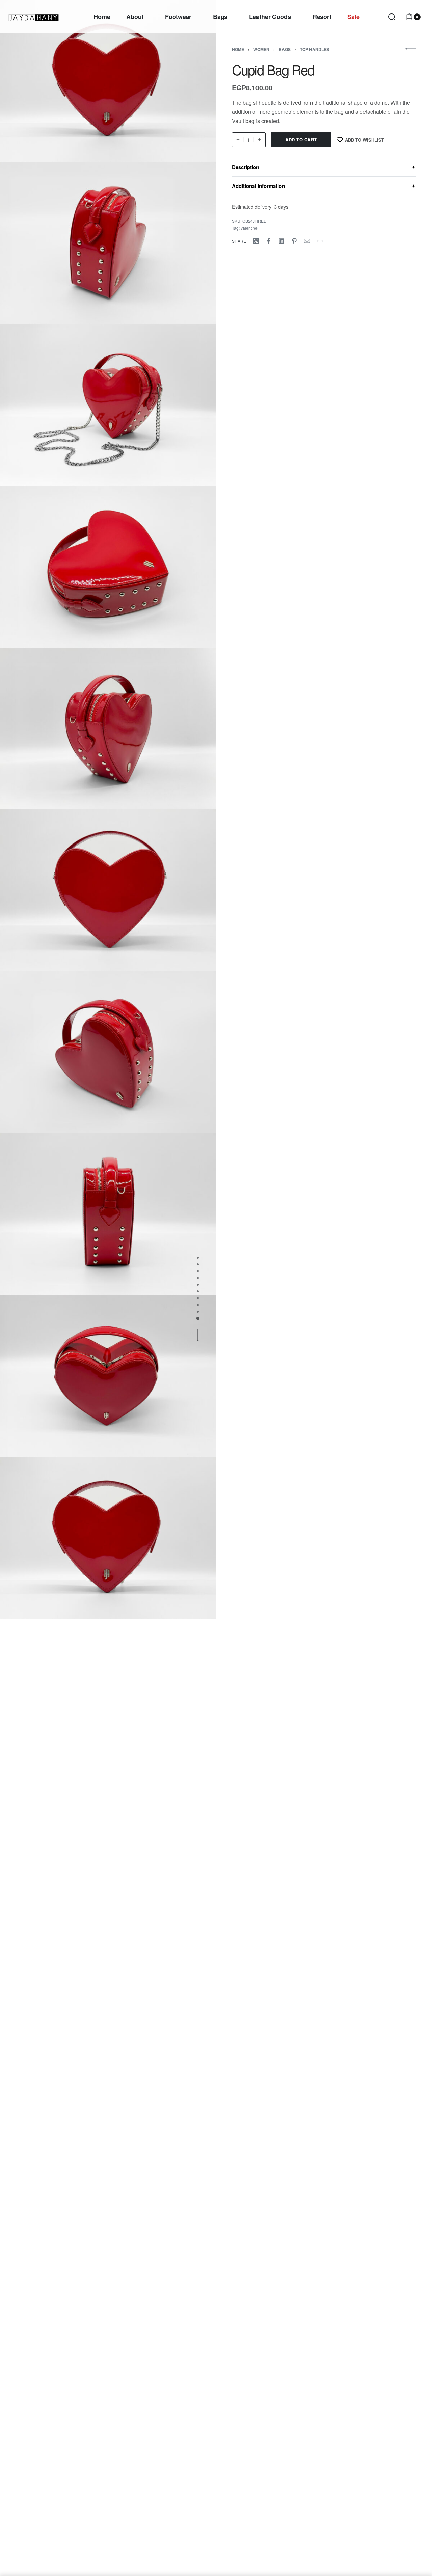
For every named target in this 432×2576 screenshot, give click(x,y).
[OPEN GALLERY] (108, 81)
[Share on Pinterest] (294, 241)
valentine (249, 227)
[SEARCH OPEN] (392, 17)
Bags (285, 49)
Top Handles (315, 49)
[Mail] (307, 241)
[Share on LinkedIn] (281, 241)
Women (261, 49)
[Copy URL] (320, 241)
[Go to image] (198, 1258)
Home (238, 49)
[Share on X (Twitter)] (256, 241)
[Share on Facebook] (269, 241)
